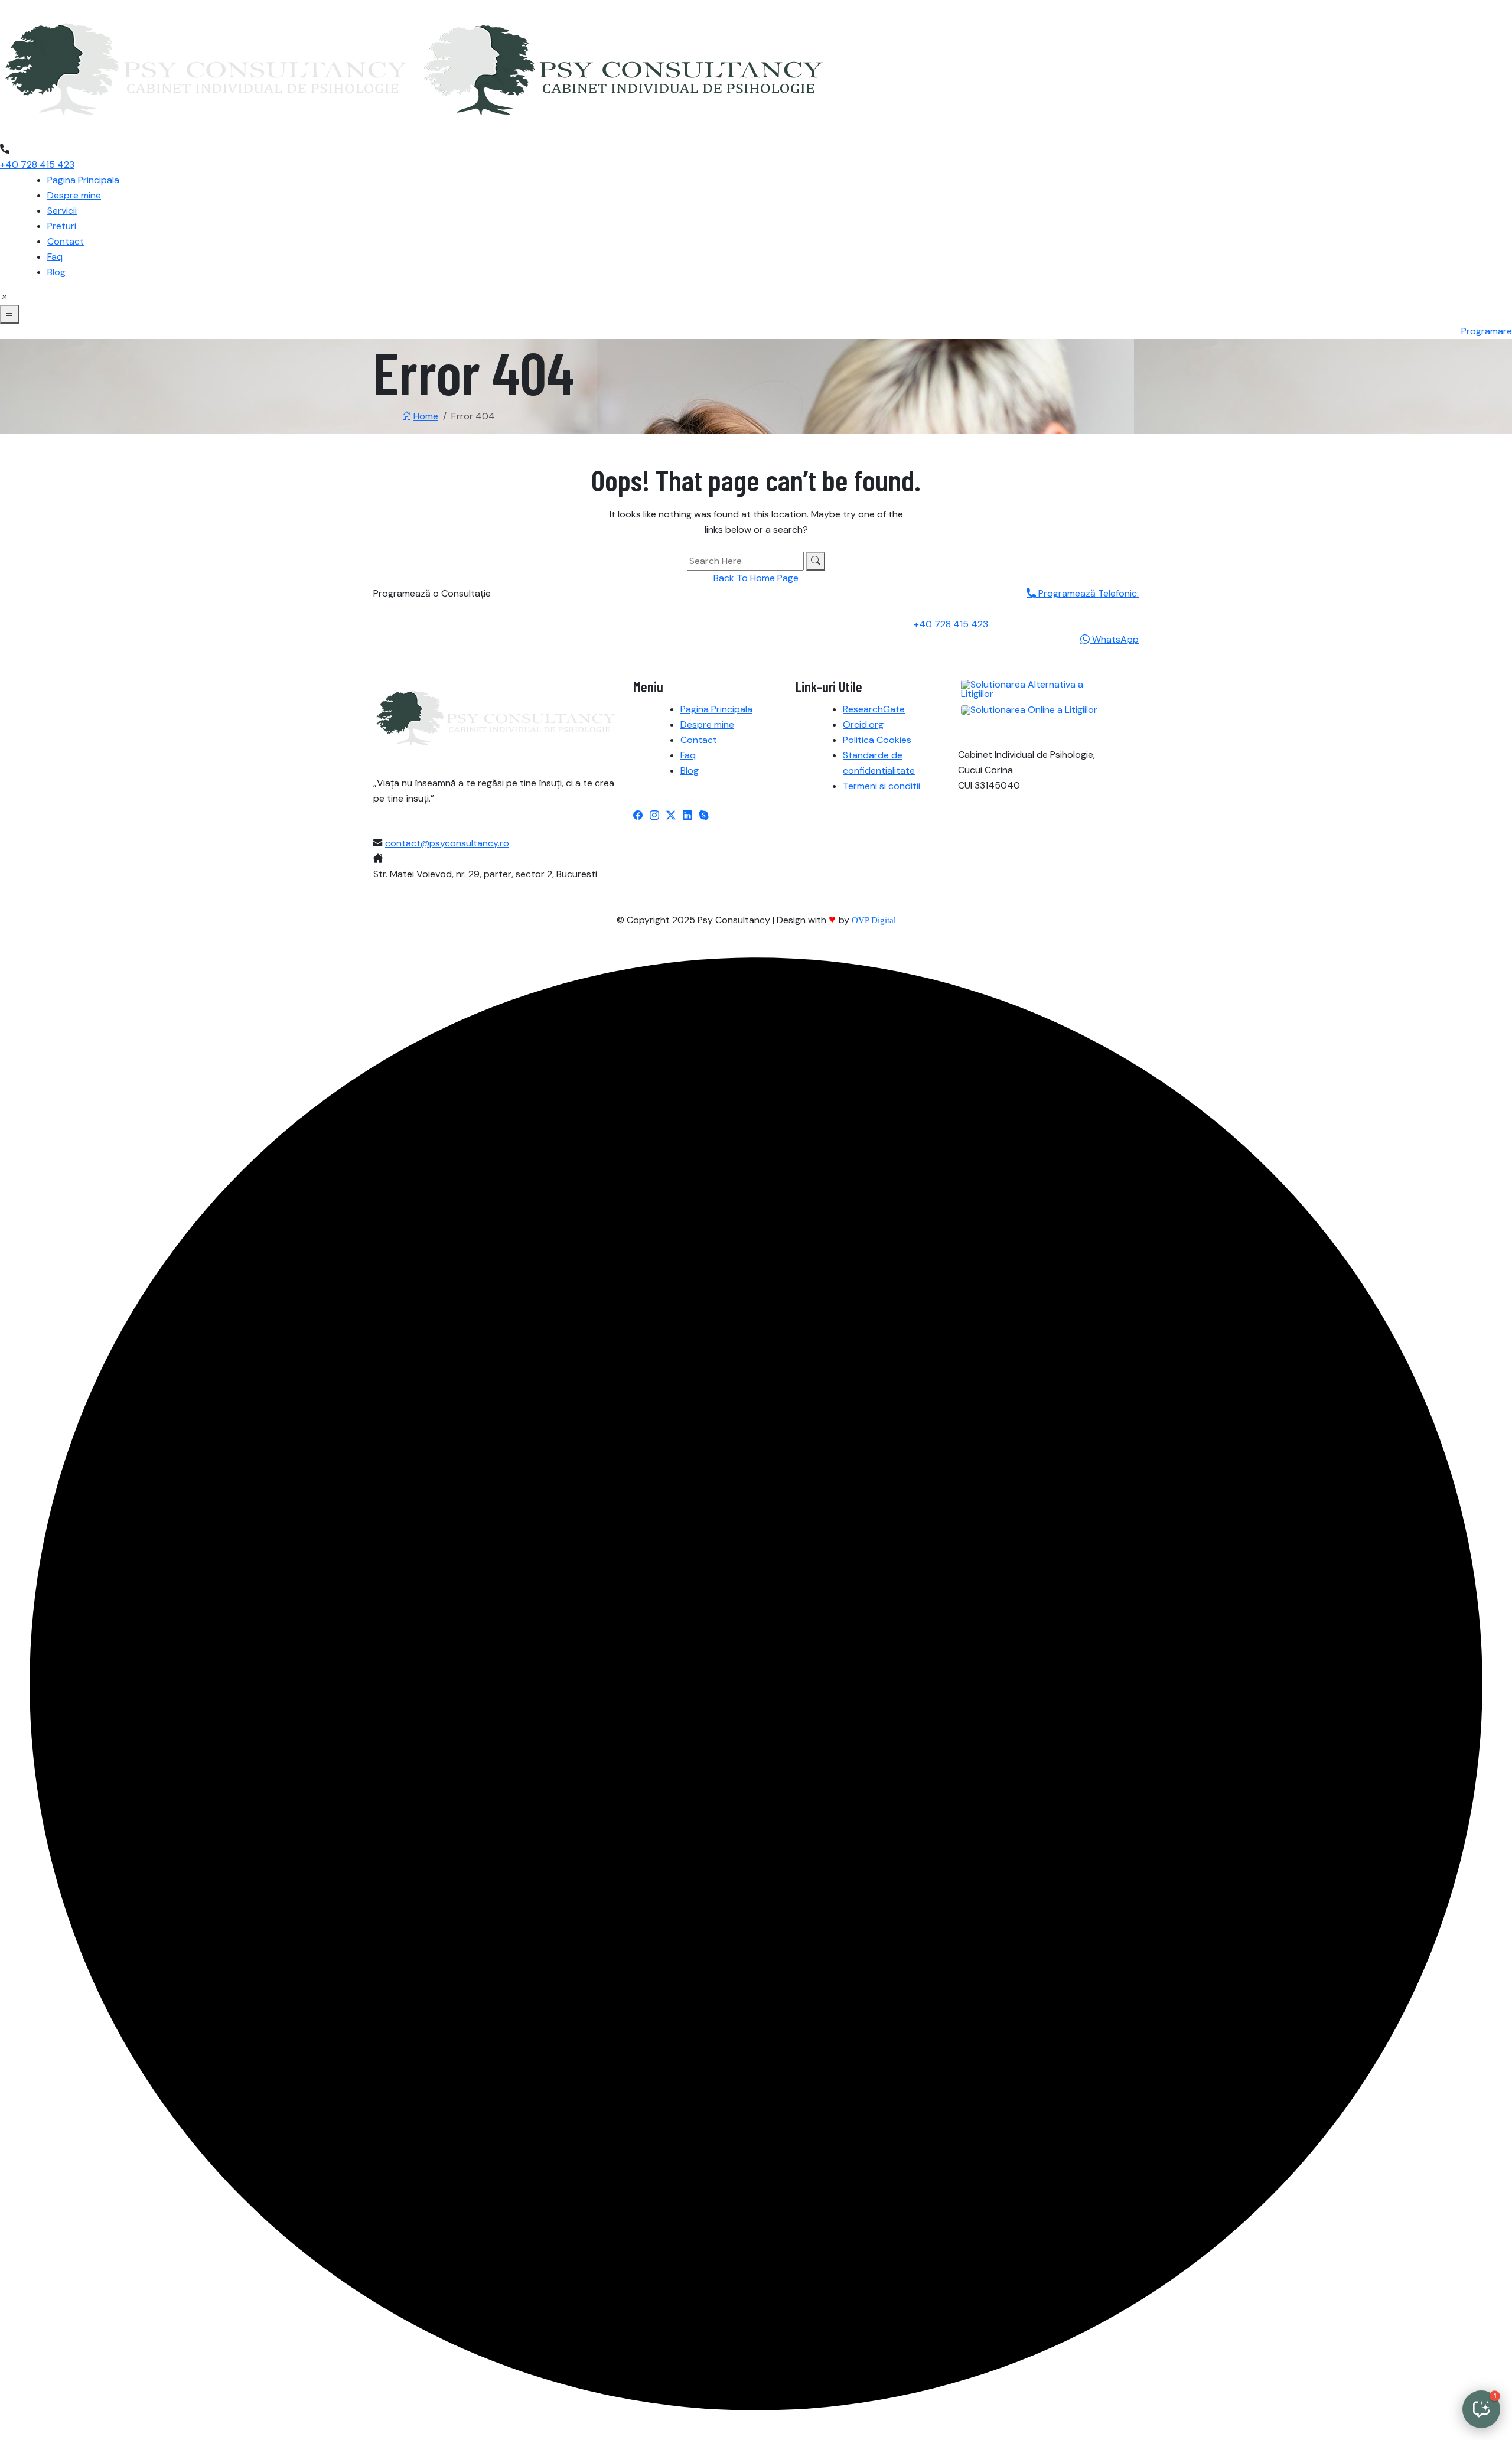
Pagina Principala (83, 180)
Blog (56, 272)
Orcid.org (863, 724)
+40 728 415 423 (37, 164)
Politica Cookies (877, 740)
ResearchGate (874, 709)
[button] (1481, 2409)
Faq (55, 257)
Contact (66, 241)
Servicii (62, 211)
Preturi (62, 226)
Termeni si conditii (882, 786)
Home (426, 416)
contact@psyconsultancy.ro (447, 843)
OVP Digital (874, 920)
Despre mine (74, 195)
